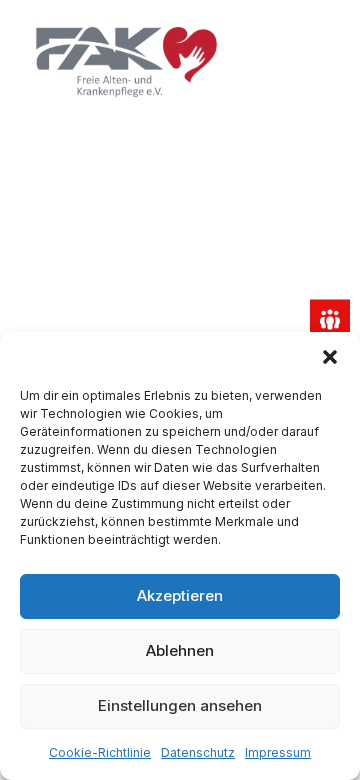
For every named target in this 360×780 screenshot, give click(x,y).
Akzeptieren (180, 595)
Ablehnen (180, 650)
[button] (330, 357)
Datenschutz (198, 752)
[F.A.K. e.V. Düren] (126, 62)
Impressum (278, 752)
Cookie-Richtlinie (100, 752)
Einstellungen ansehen (180, 705)
